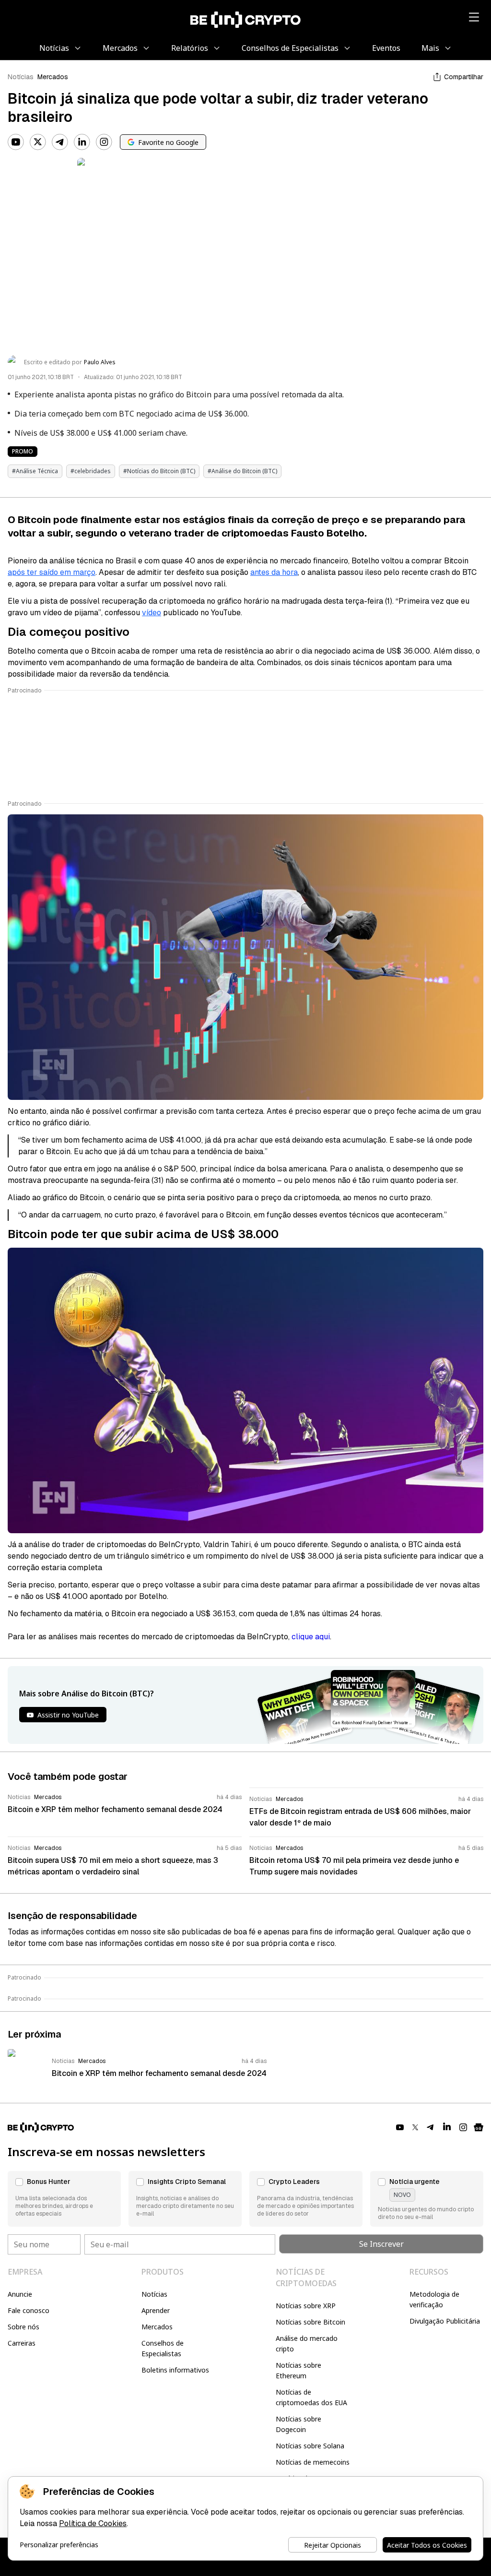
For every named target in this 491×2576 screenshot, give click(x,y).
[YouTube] (16, 142)
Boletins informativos (175, 2370)
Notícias (21, 77)
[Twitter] (38, 142)
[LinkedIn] (82, 142)
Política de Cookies (93, 2523)
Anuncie (20, 2294)
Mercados (53, 77)
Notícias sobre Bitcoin (310, 2322)
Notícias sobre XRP (306, 2306)
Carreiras (22, 2343)
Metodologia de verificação (434, 2299)
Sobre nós (23, 2327)
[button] (64, 2199)
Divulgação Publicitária (445, 2321)
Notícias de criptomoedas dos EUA (311, 2397)
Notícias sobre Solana (310, 2446)
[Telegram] (60, 142)
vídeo (152, 613)
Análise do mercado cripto (307, 2343)
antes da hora (274, 572)
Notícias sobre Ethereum (298, 2370)
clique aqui (311, 1637)
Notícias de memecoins (313, 2462)
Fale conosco (29, 2310)
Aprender (156, 2310)
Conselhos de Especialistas (163, 2348)
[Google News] (479, 2127)
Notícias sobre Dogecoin (298, 2424)
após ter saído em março (52, 572)
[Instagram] (104, 142)
